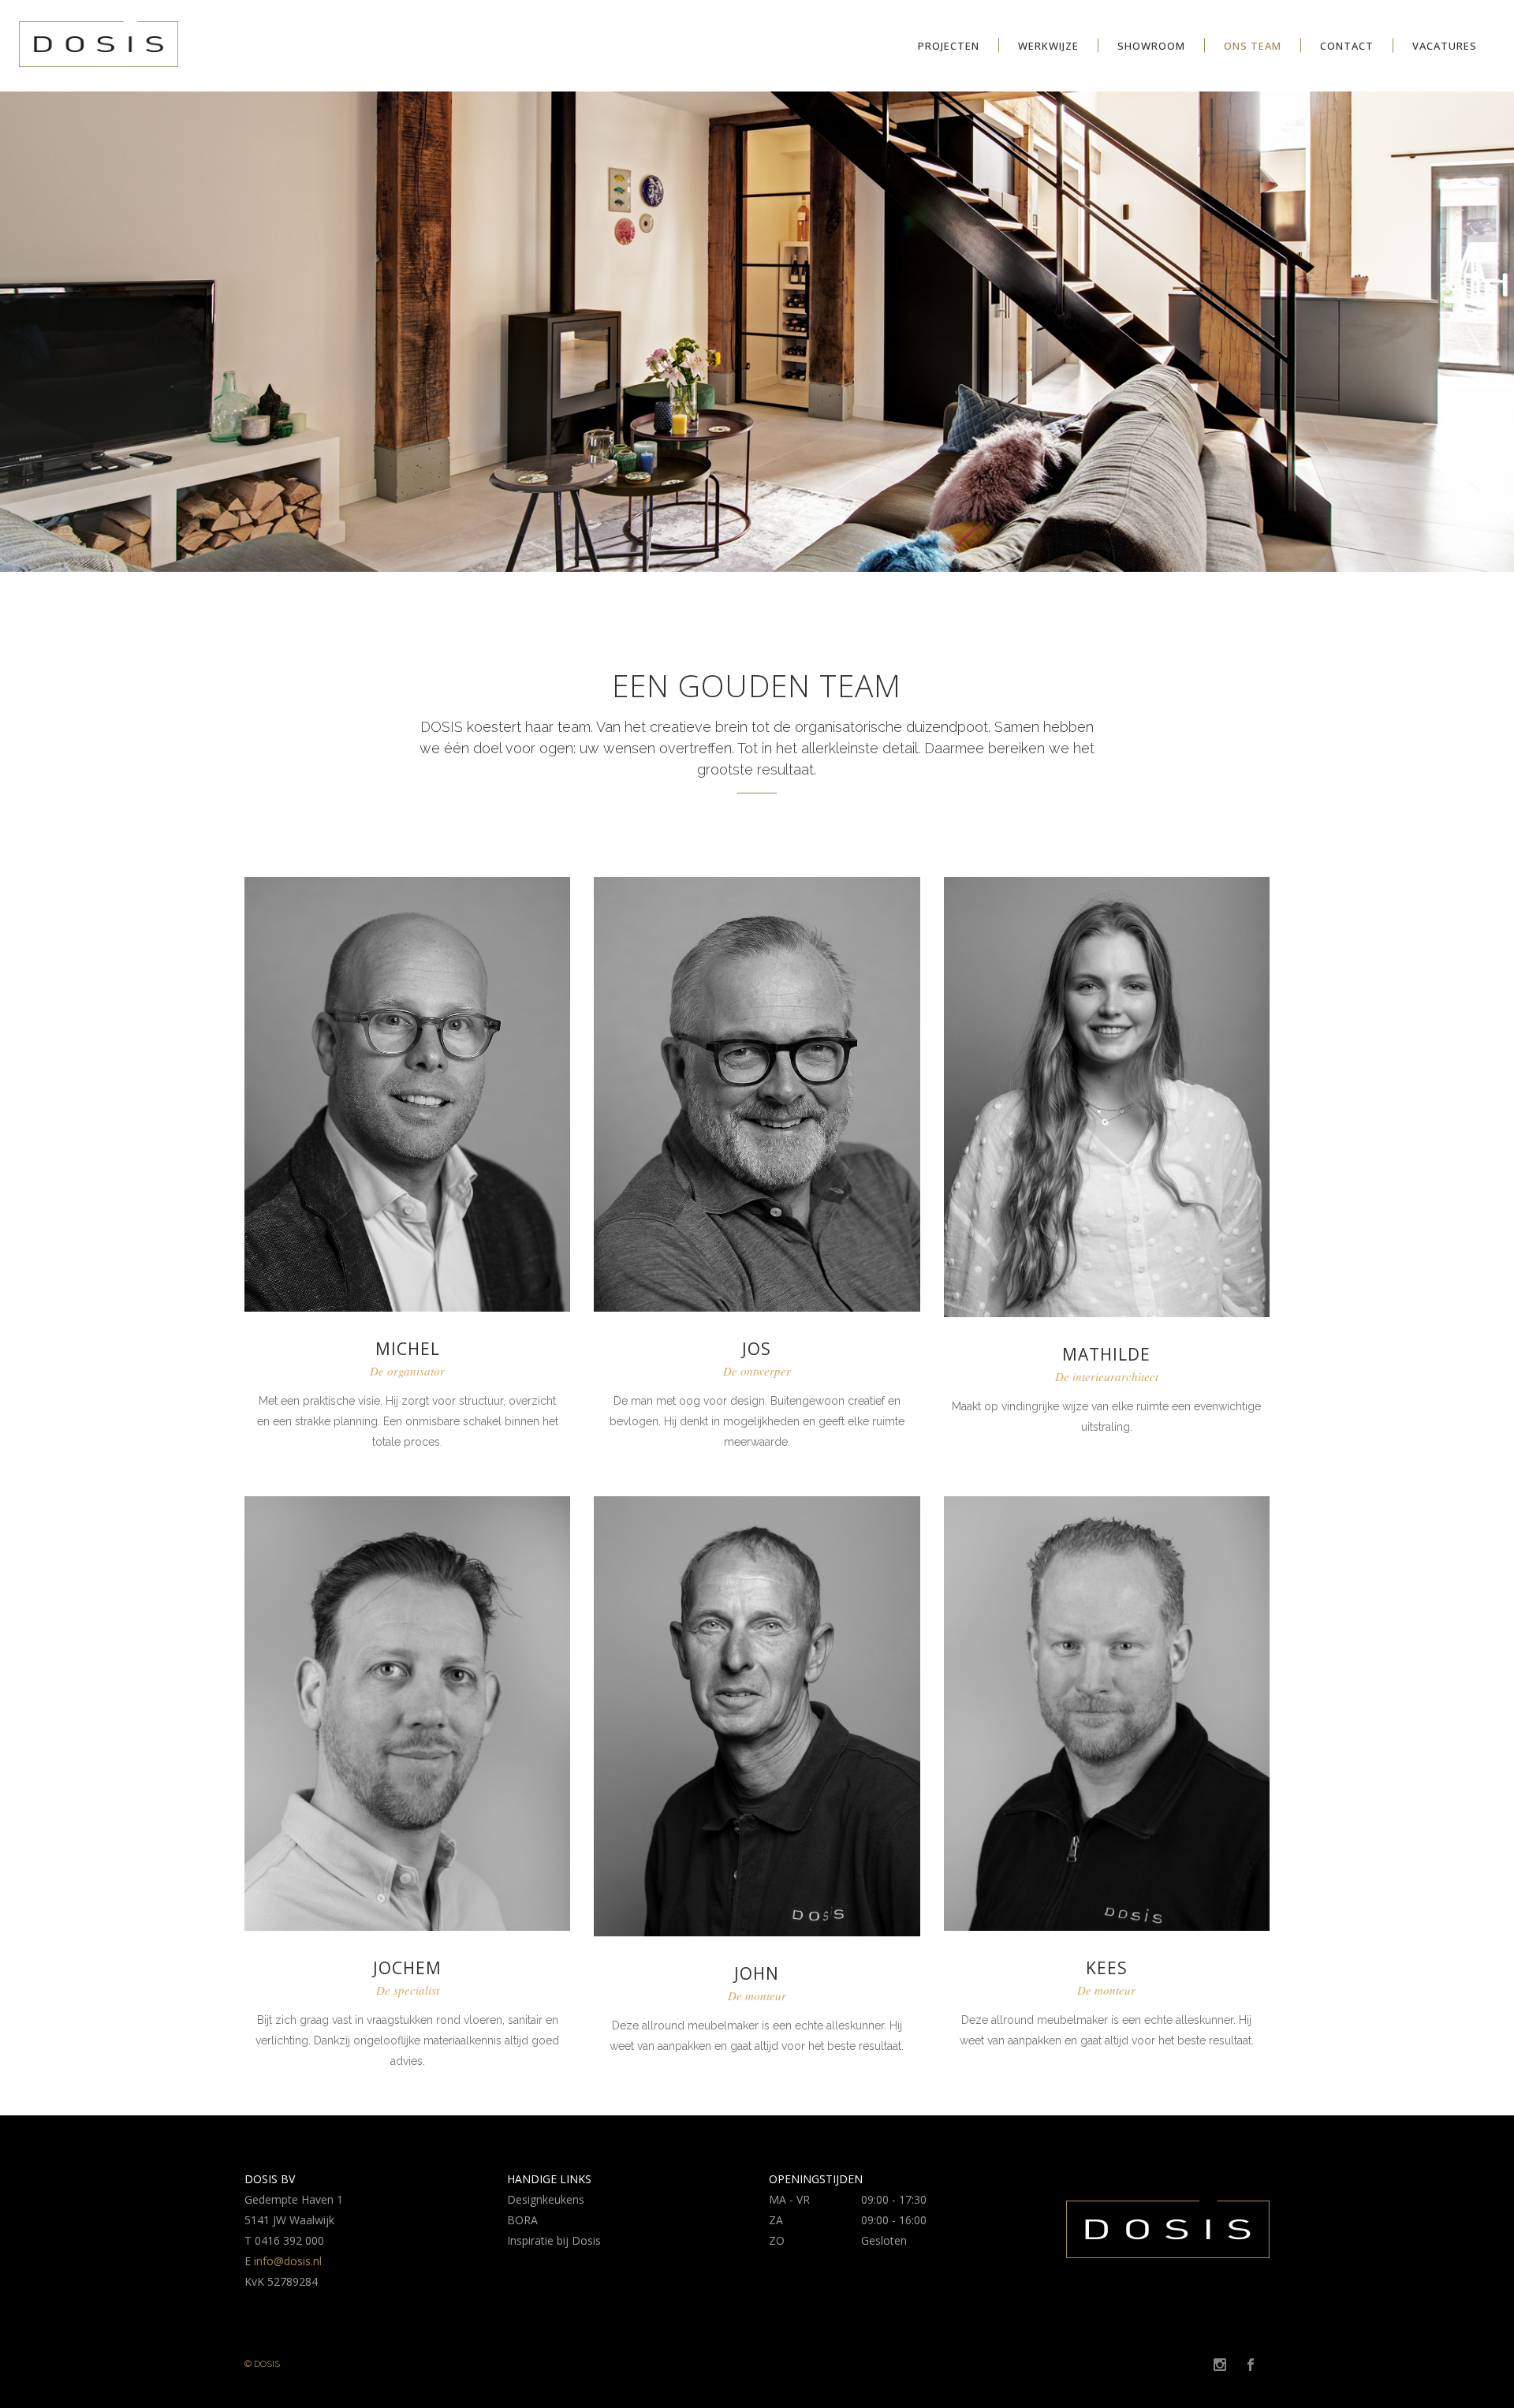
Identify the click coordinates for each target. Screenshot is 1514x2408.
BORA (522, 2220)
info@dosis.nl (288, 2261)
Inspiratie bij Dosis (554, 2240)
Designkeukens (546, 2199)
